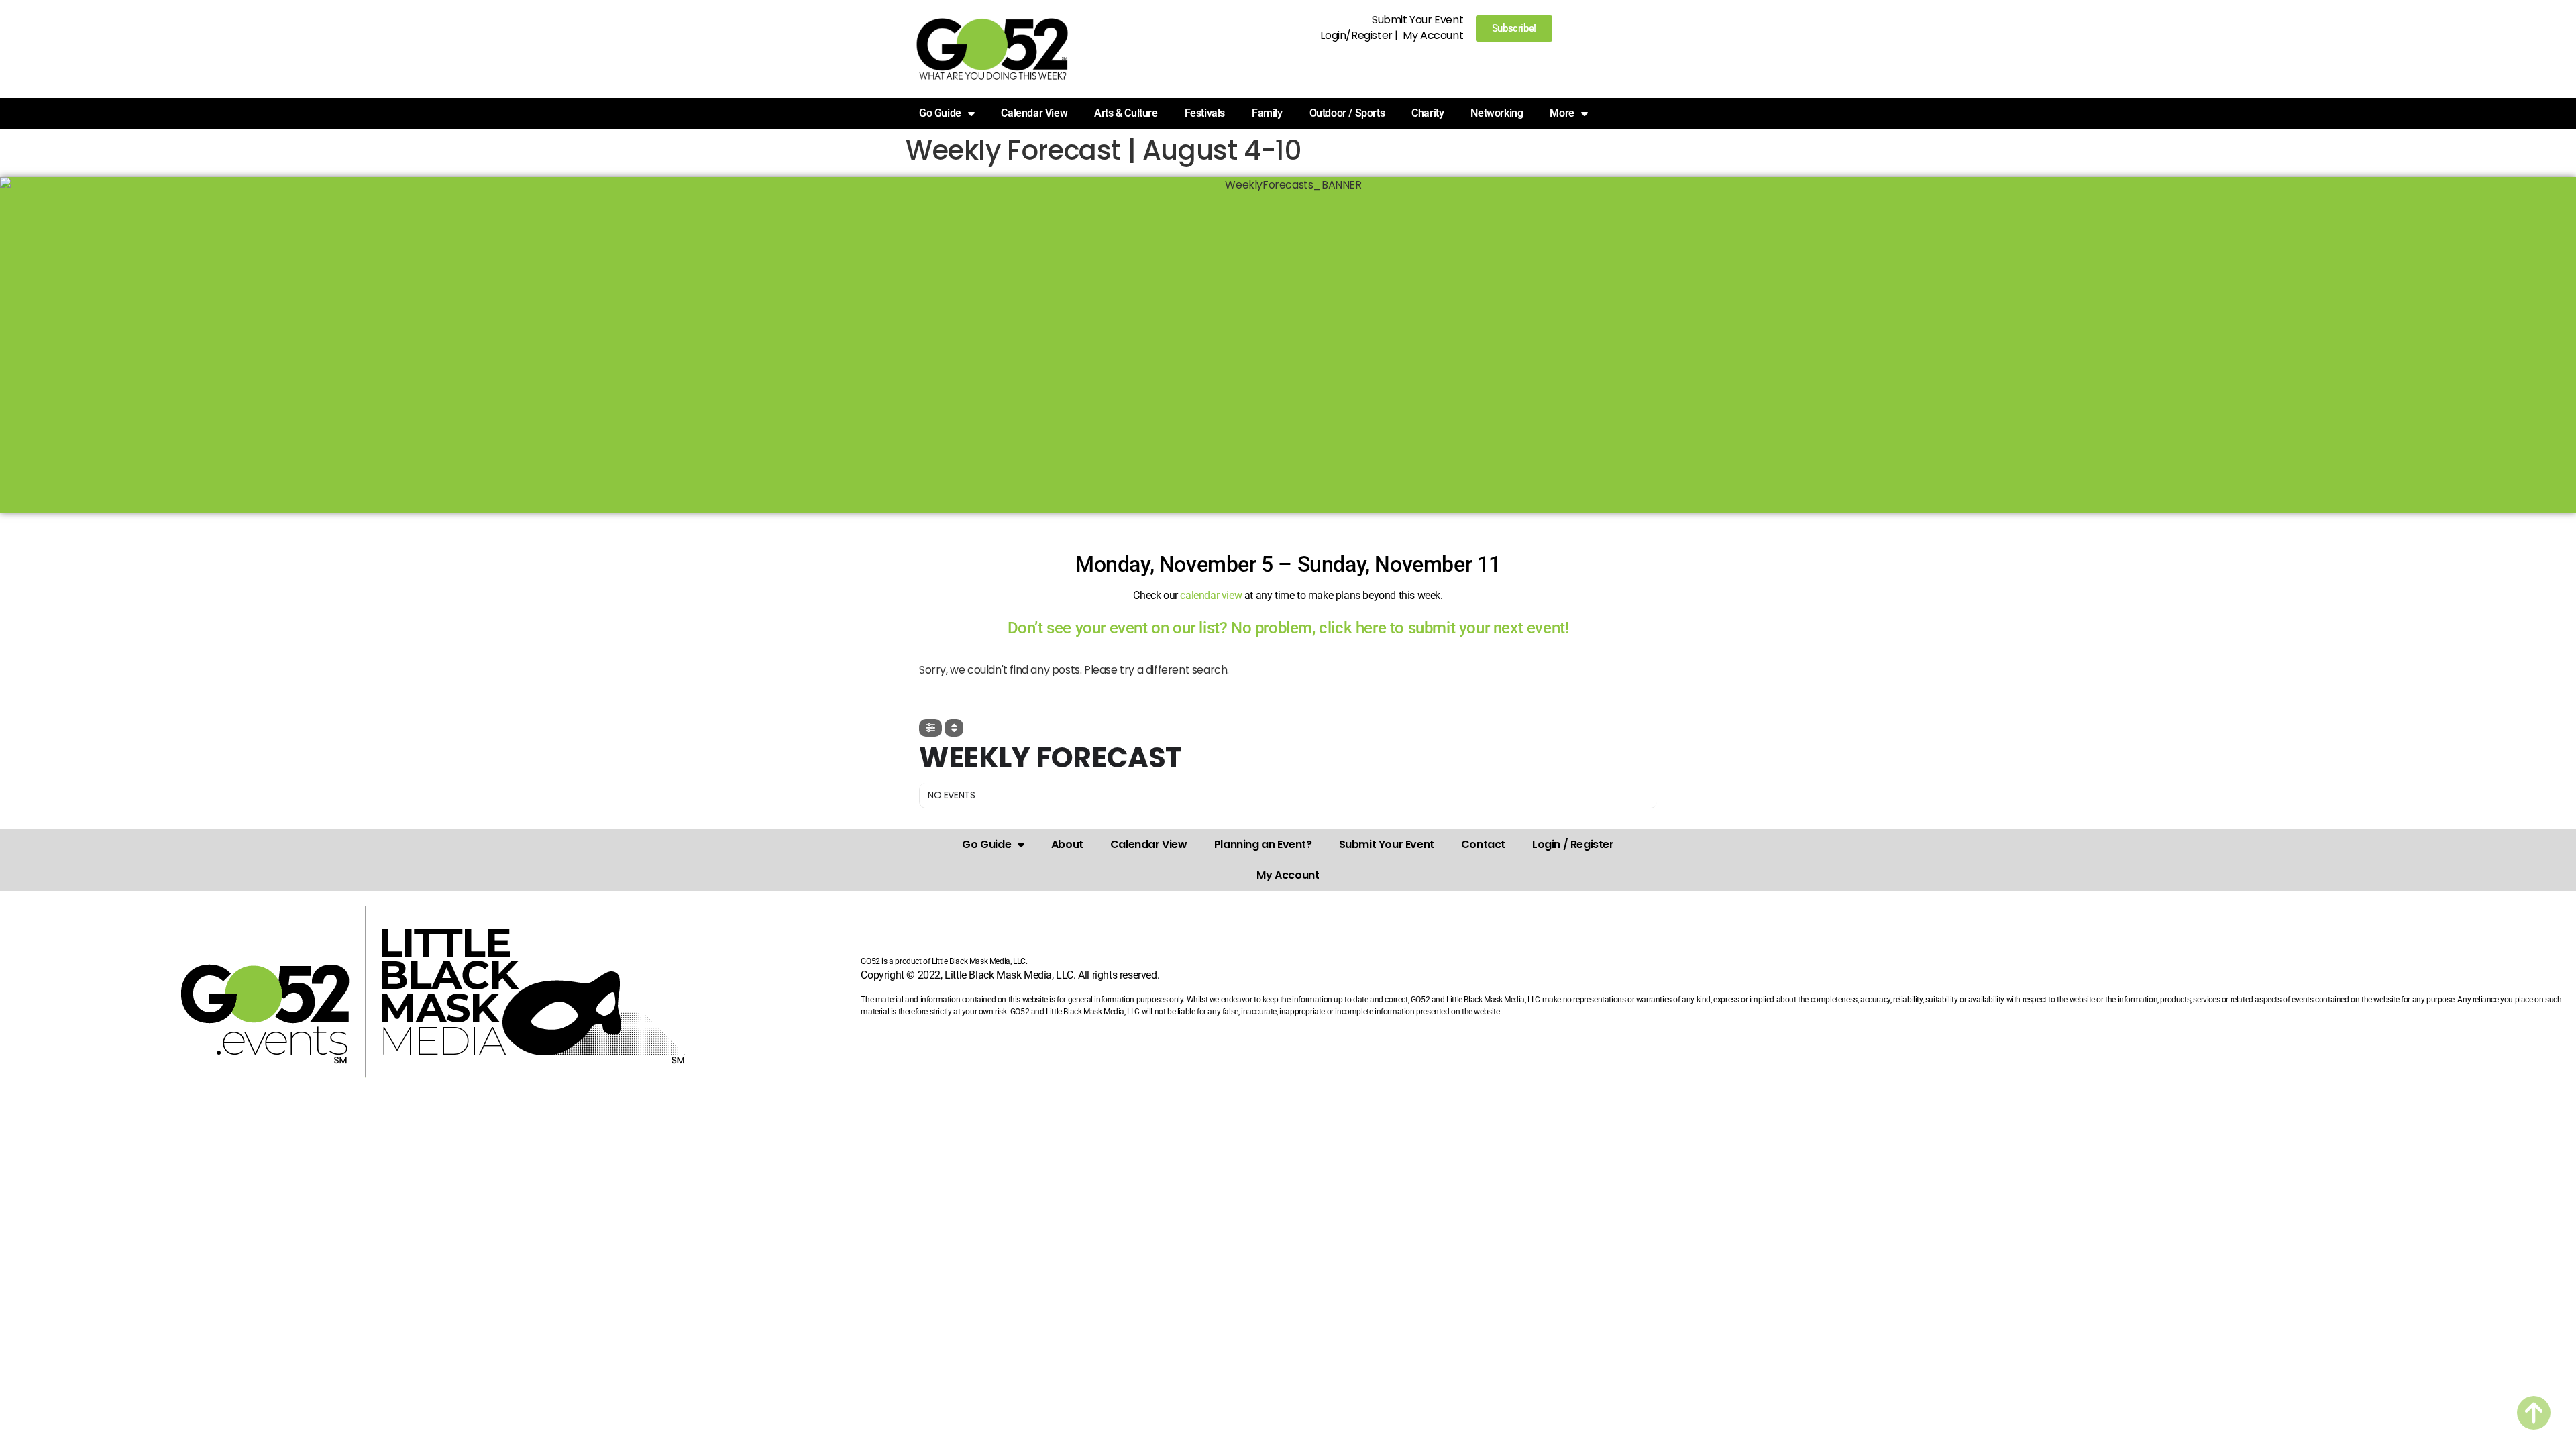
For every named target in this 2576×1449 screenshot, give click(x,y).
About (1067, 844)
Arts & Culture (1126, 113)
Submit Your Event (1417, 20)
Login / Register (1573, 844)
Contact (1483, 844)
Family (1267, 113)
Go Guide (986, 844)
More (1562, 113)
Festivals (1205, 113)
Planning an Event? (1263, 844)
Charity (1428, 113)
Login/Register (1356, 35)
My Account (1433, 35)
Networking (1497, 113)
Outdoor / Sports (1347, 113)
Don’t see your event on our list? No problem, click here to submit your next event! (1288, 628)
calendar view (1211, 595)
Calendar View (1034, 113)
